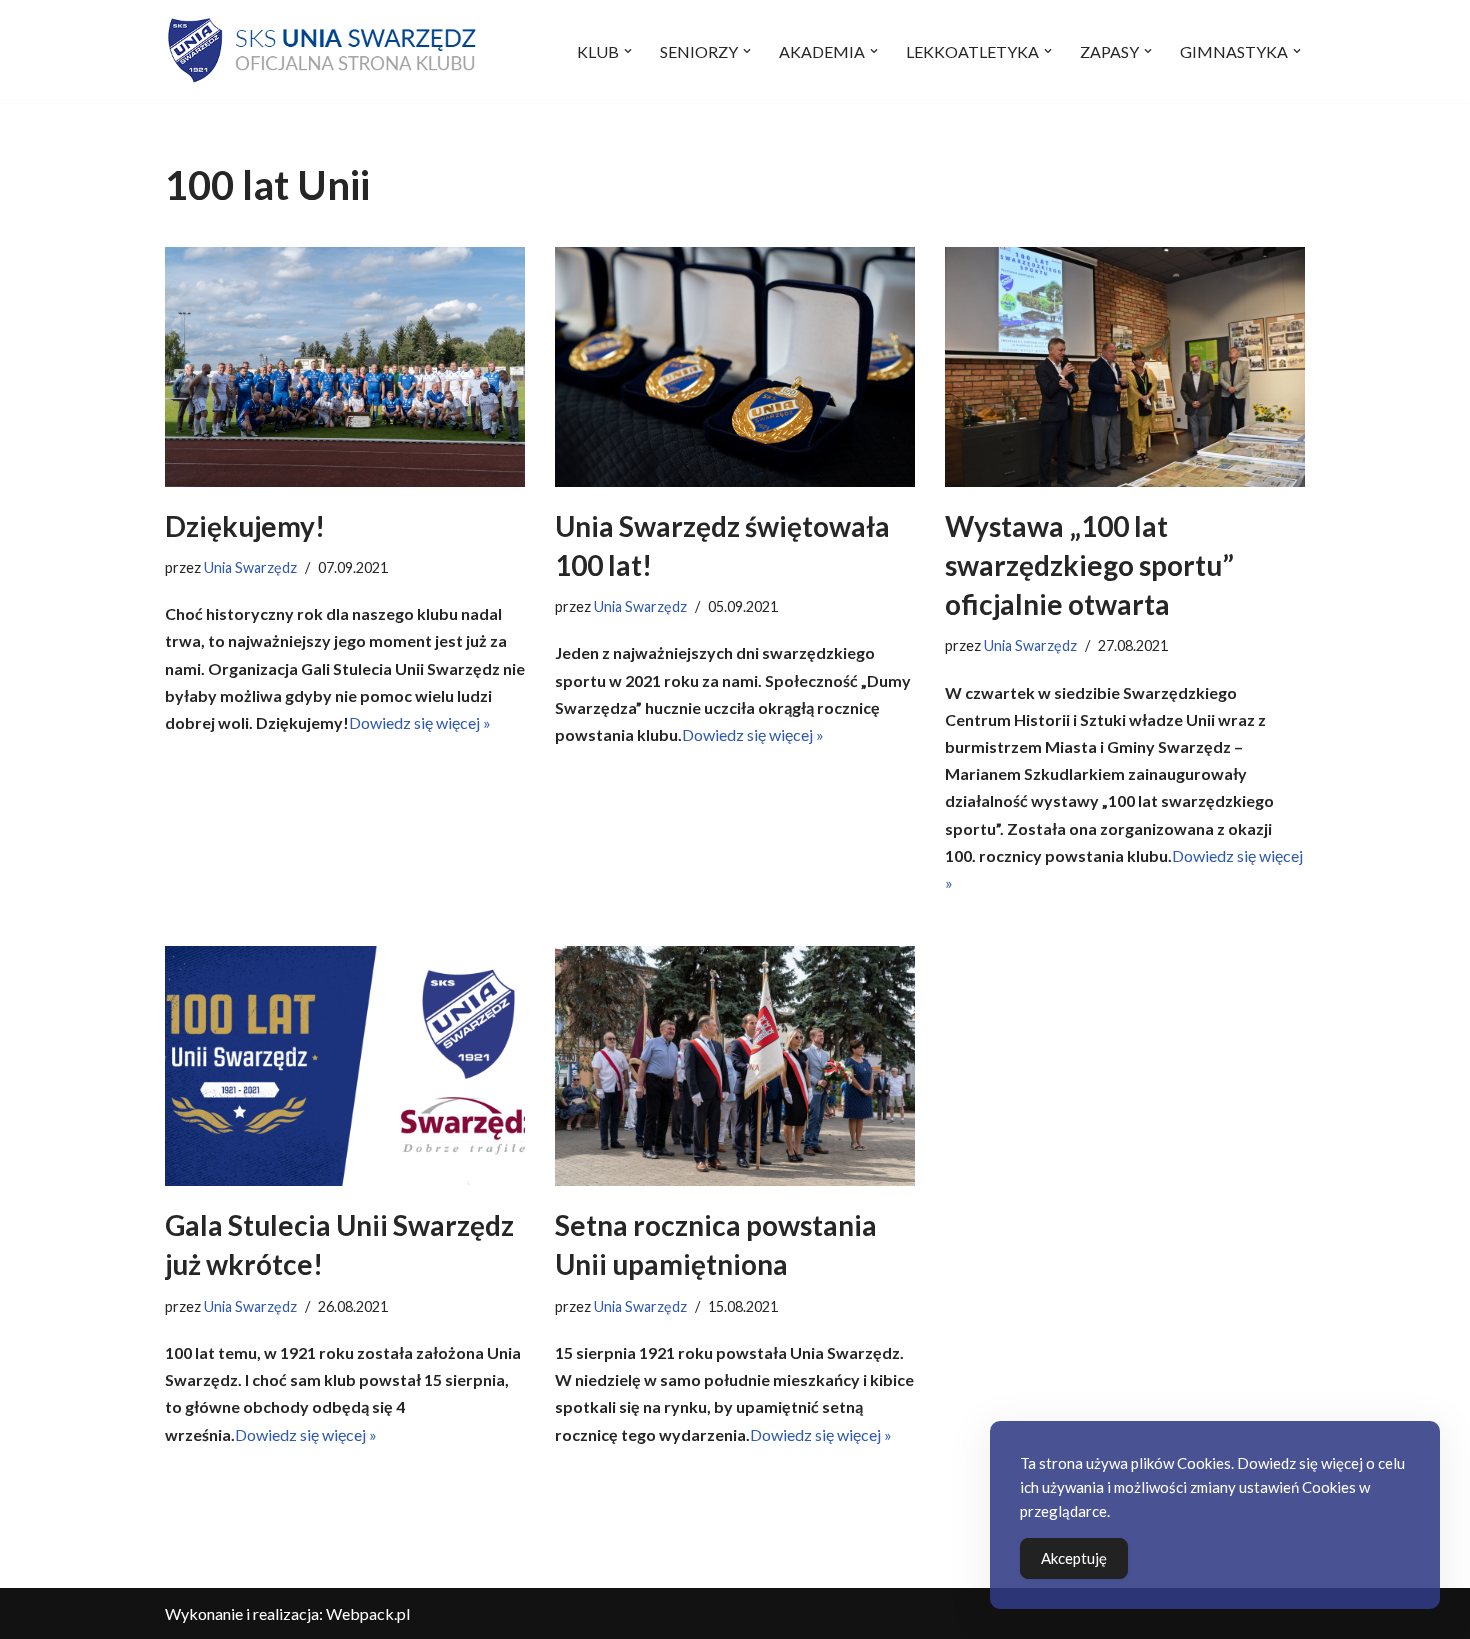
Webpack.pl (368, 1613)
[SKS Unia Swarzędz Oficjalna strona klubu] (324, 51)
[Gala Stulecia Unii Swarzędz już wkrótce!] (345, 1066)
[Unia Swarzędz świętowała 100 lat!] (735, 367)
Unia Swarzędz (250, 567)
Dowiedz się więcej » (420, 722)
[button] (628, 51)
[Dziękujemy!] (345, 367)
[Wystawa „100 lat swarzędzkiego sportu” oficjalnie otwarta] (1125, 367)
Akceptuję (1074, 1558)
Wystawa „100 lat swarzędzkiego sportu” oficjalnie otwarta (1089, 565)
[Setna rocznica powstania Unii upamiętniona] (735, 1066)
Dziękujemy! (245, 526)
